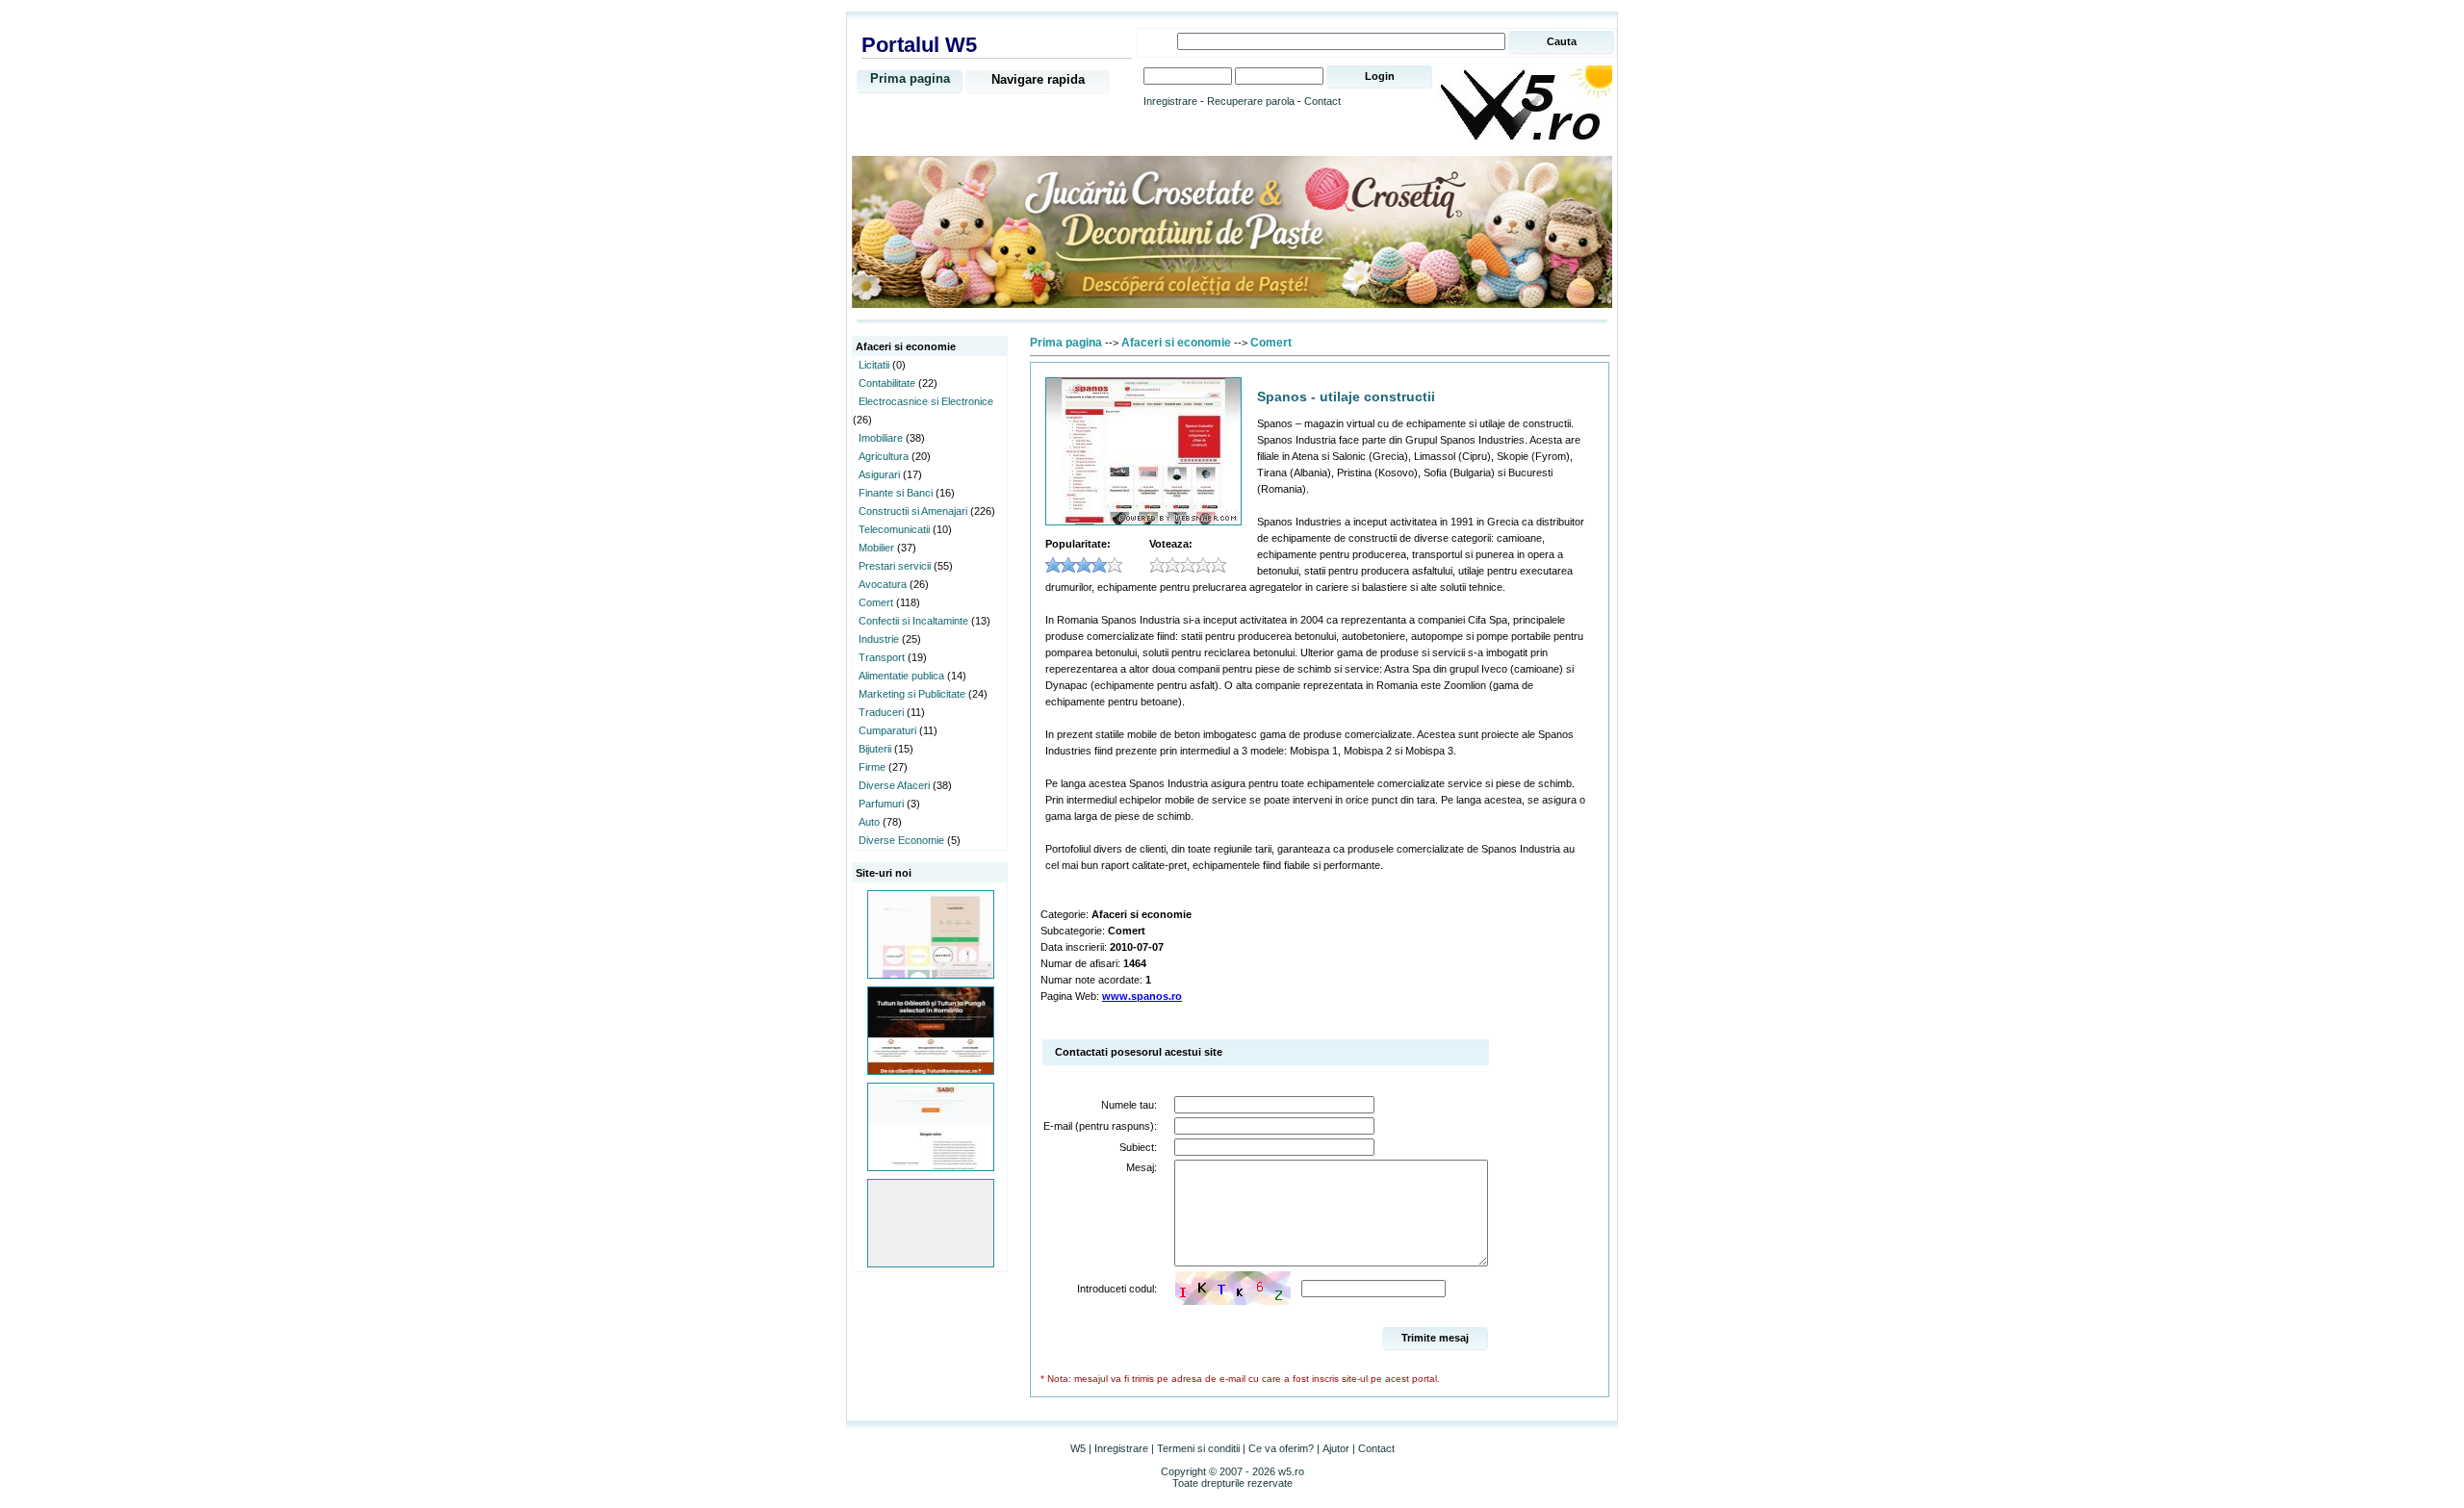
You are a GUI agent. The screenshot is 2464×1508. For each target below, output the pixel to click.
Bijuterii (875, 749)
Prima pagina (910, 78)
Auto (869, 822)
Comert (876, 602)
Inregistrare (1170, 101)
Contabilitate (887, 383)
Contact (1322, 101)
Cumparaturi (887, 730)
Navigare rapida (1038, 79)
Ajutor (1336, 1448)
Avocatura (883, 584)
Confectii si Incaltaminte (913, 621)
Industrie (879, 639)
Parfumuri (881, 804)
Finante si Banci (896, 493)
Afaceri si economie (1176, 343)
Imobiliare (881, 438)
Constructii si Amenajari (913, 511)
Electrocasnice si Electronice (926, 401)
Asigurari (879, 474)
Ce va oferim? (1281, 1448)
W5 (1078, 1448)
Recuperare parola (1251, 101)
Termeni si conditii (1198, 1448)
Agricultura (884, 456)
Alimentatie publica (901, 676)
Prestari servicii (895, 566)
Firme (872, 767)
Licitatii (874, 365)
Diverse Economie (901, 840)
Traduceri (881, 712)
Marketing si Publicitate (912, 694)
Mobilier (876, 548)
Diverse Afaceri (894, 785)
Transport (882, 657)
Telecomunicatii (894, 529)
